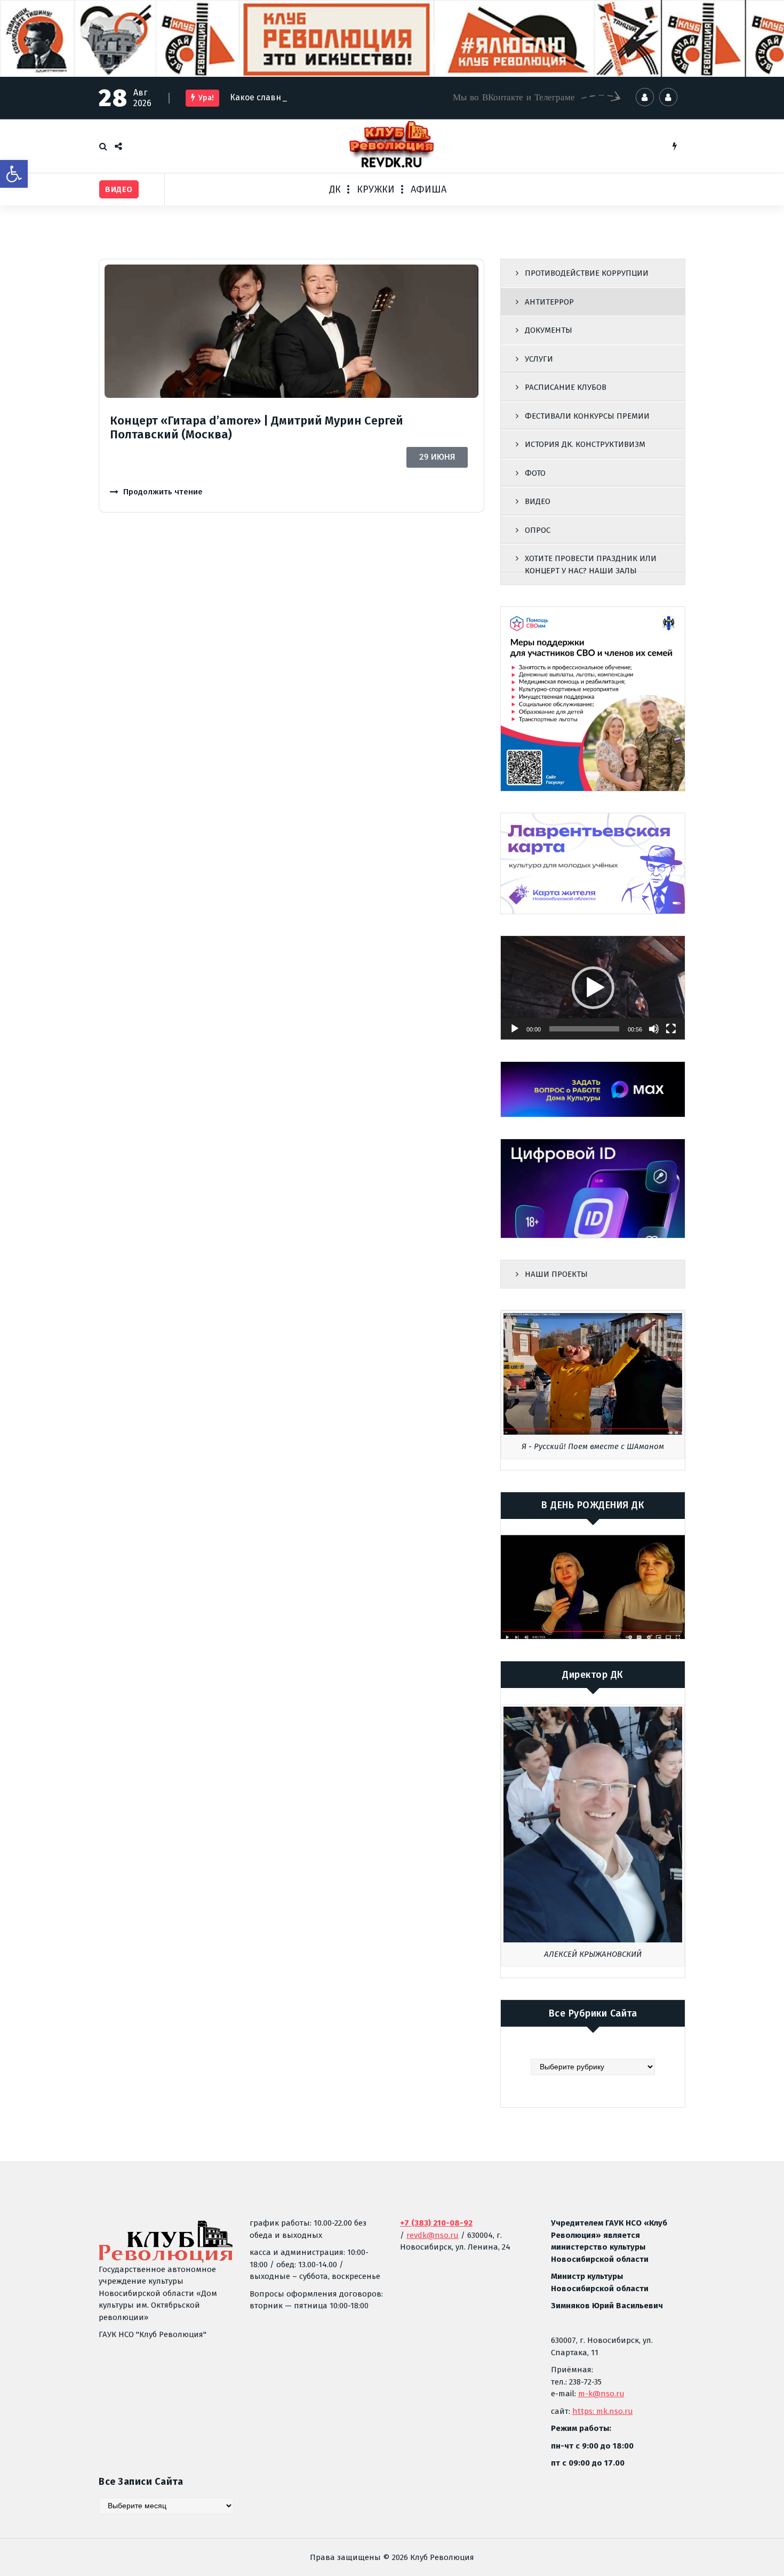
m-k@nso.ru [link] (601, 2394)
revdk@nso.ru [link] (433, 2235)
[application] (593, 988)
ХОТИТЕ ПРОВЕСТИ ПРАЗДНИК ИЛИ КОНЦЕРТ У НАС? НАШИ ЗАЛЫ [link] (591, 565)
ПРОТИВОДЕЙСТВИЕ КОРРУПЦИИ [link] (587, 273)
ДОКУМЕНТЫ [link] (549, 330)
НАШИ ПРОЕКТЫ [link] (556, 1274)
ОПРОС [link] (538, 530)
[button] (593, 988)
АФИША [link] (429, 189)
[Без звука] (654, 1029)
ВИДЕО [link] (538, 501)
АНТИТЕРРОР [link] (549, 302)
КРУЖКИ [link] (376, 189)
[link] (14, 174)
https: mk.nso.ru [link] (603, 2411)
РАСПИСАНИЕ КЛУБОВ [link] (566, 387)
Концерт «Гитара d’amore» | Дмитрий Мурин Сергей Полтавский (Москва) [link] (257, 427)
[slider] (584, 1029)
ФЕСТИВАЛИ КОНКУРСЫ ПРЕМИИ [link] (587, 416)
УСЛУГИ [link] (539, 359)
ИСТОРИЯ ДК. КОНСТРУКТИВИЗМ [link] (585, 444)
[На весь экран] (671, 1029)
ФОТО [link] (535, 473)
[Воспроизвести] (515, 1029)
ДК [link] (335, 189)
